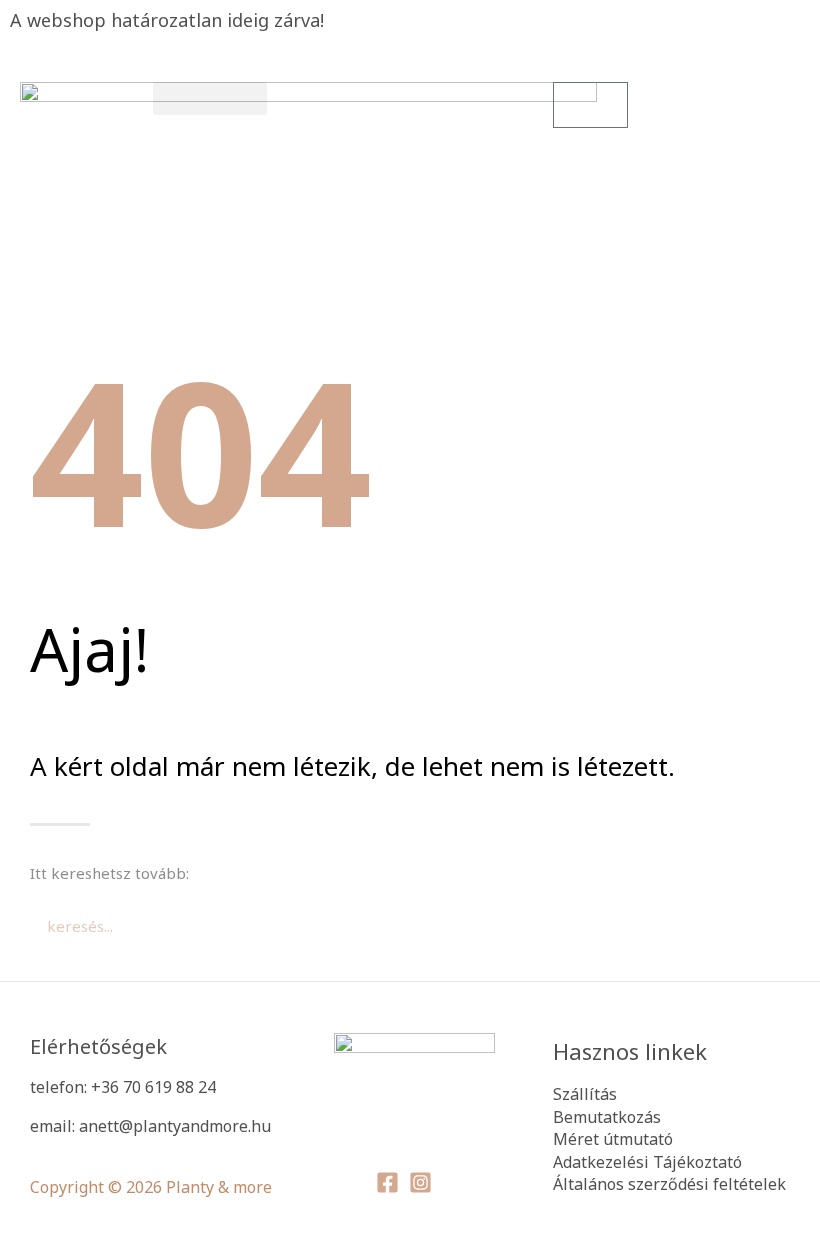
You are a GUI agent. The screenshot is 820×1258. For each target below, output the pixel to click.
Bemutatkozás (607, 1117)
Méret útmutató (613, 1139)
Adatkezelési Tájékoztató (647, 1162)
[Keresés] (645, 926)
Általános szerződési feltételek (669, 1184)
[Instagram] (420, 1182)
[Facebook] (387, 1182)
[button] (209, 98)
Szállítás (585, 1094)
